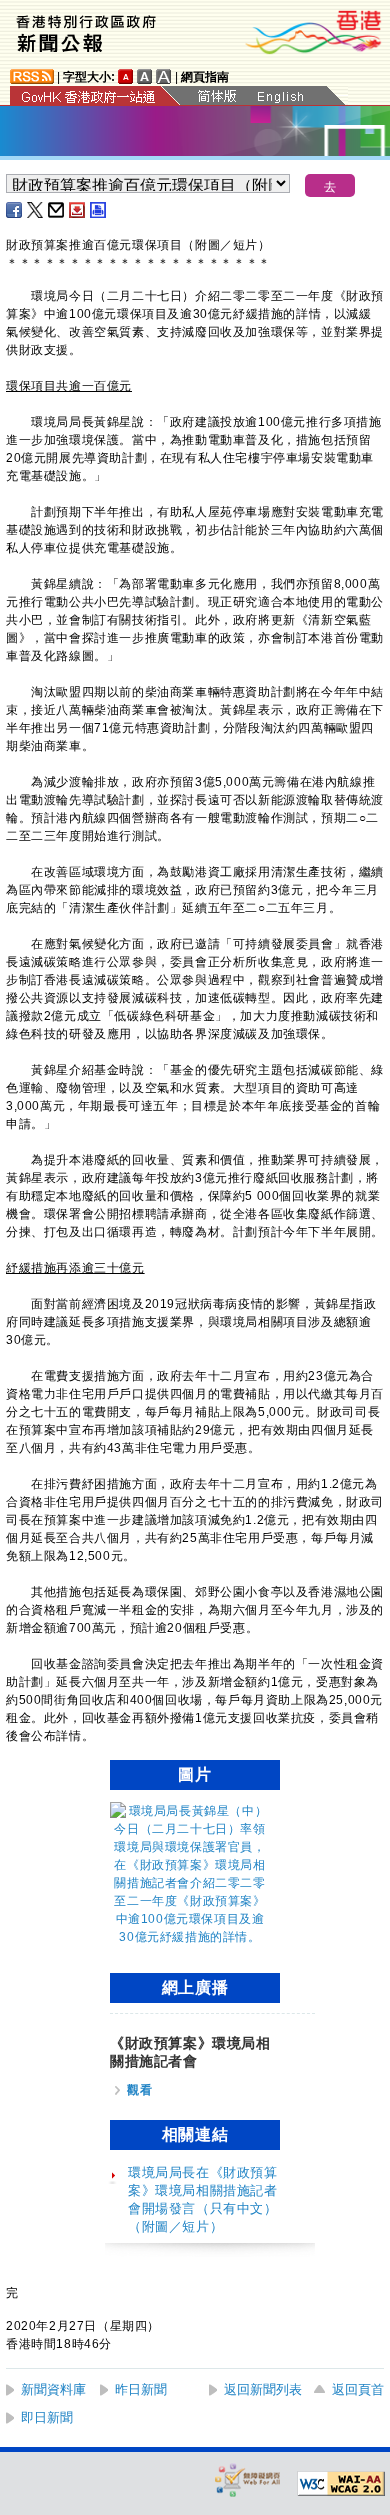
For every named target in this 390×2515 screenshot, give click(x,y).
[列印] (99, 210)
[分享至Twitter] (36, 210)
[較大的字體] (145, 76)
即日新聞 (47, 2417)
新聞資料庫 (53, 2389)
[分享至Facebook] (15, 210)
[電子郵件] (57, 210)
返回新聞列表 (263, 2389)
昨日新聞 (141, 2389)
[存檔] (78, 210)
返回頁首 (358, 2389)
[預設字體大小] (126, 76)
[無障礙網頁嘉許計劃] (248, 2479)
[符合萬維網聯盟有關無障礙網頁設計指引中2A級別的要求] (341, 2484)
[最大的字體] (164, 76)
